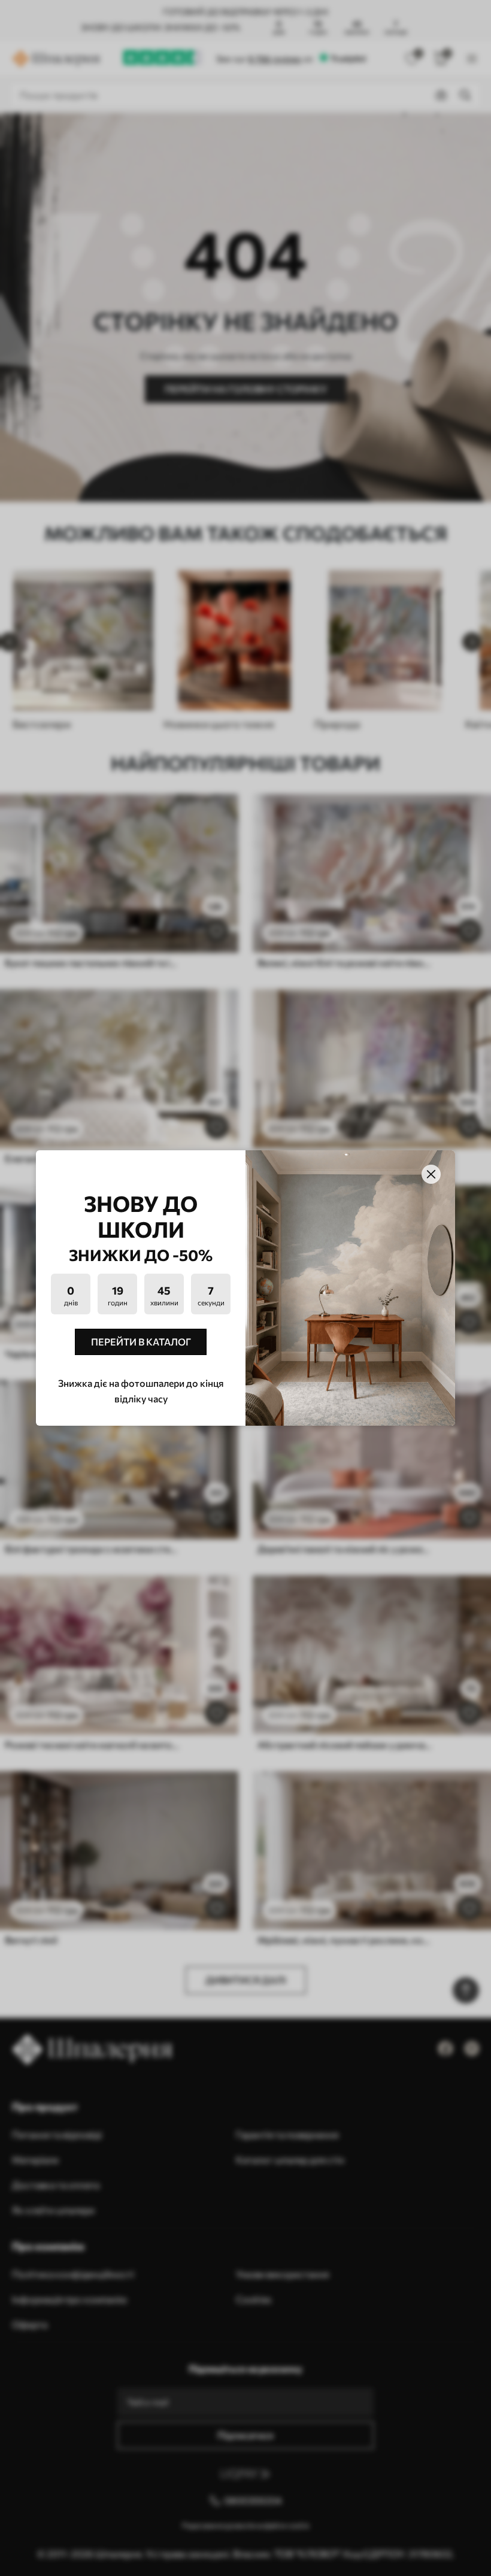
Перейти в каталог (141, 1342)
